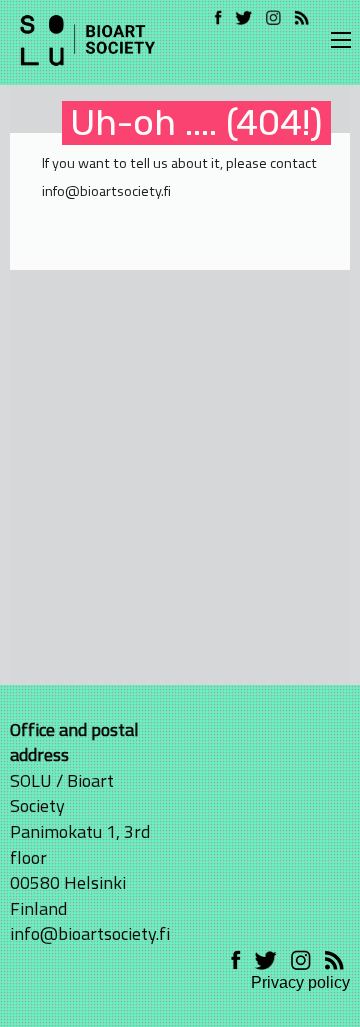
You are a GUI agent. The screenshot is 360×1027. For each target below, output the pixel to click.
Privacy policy (300, 982)
